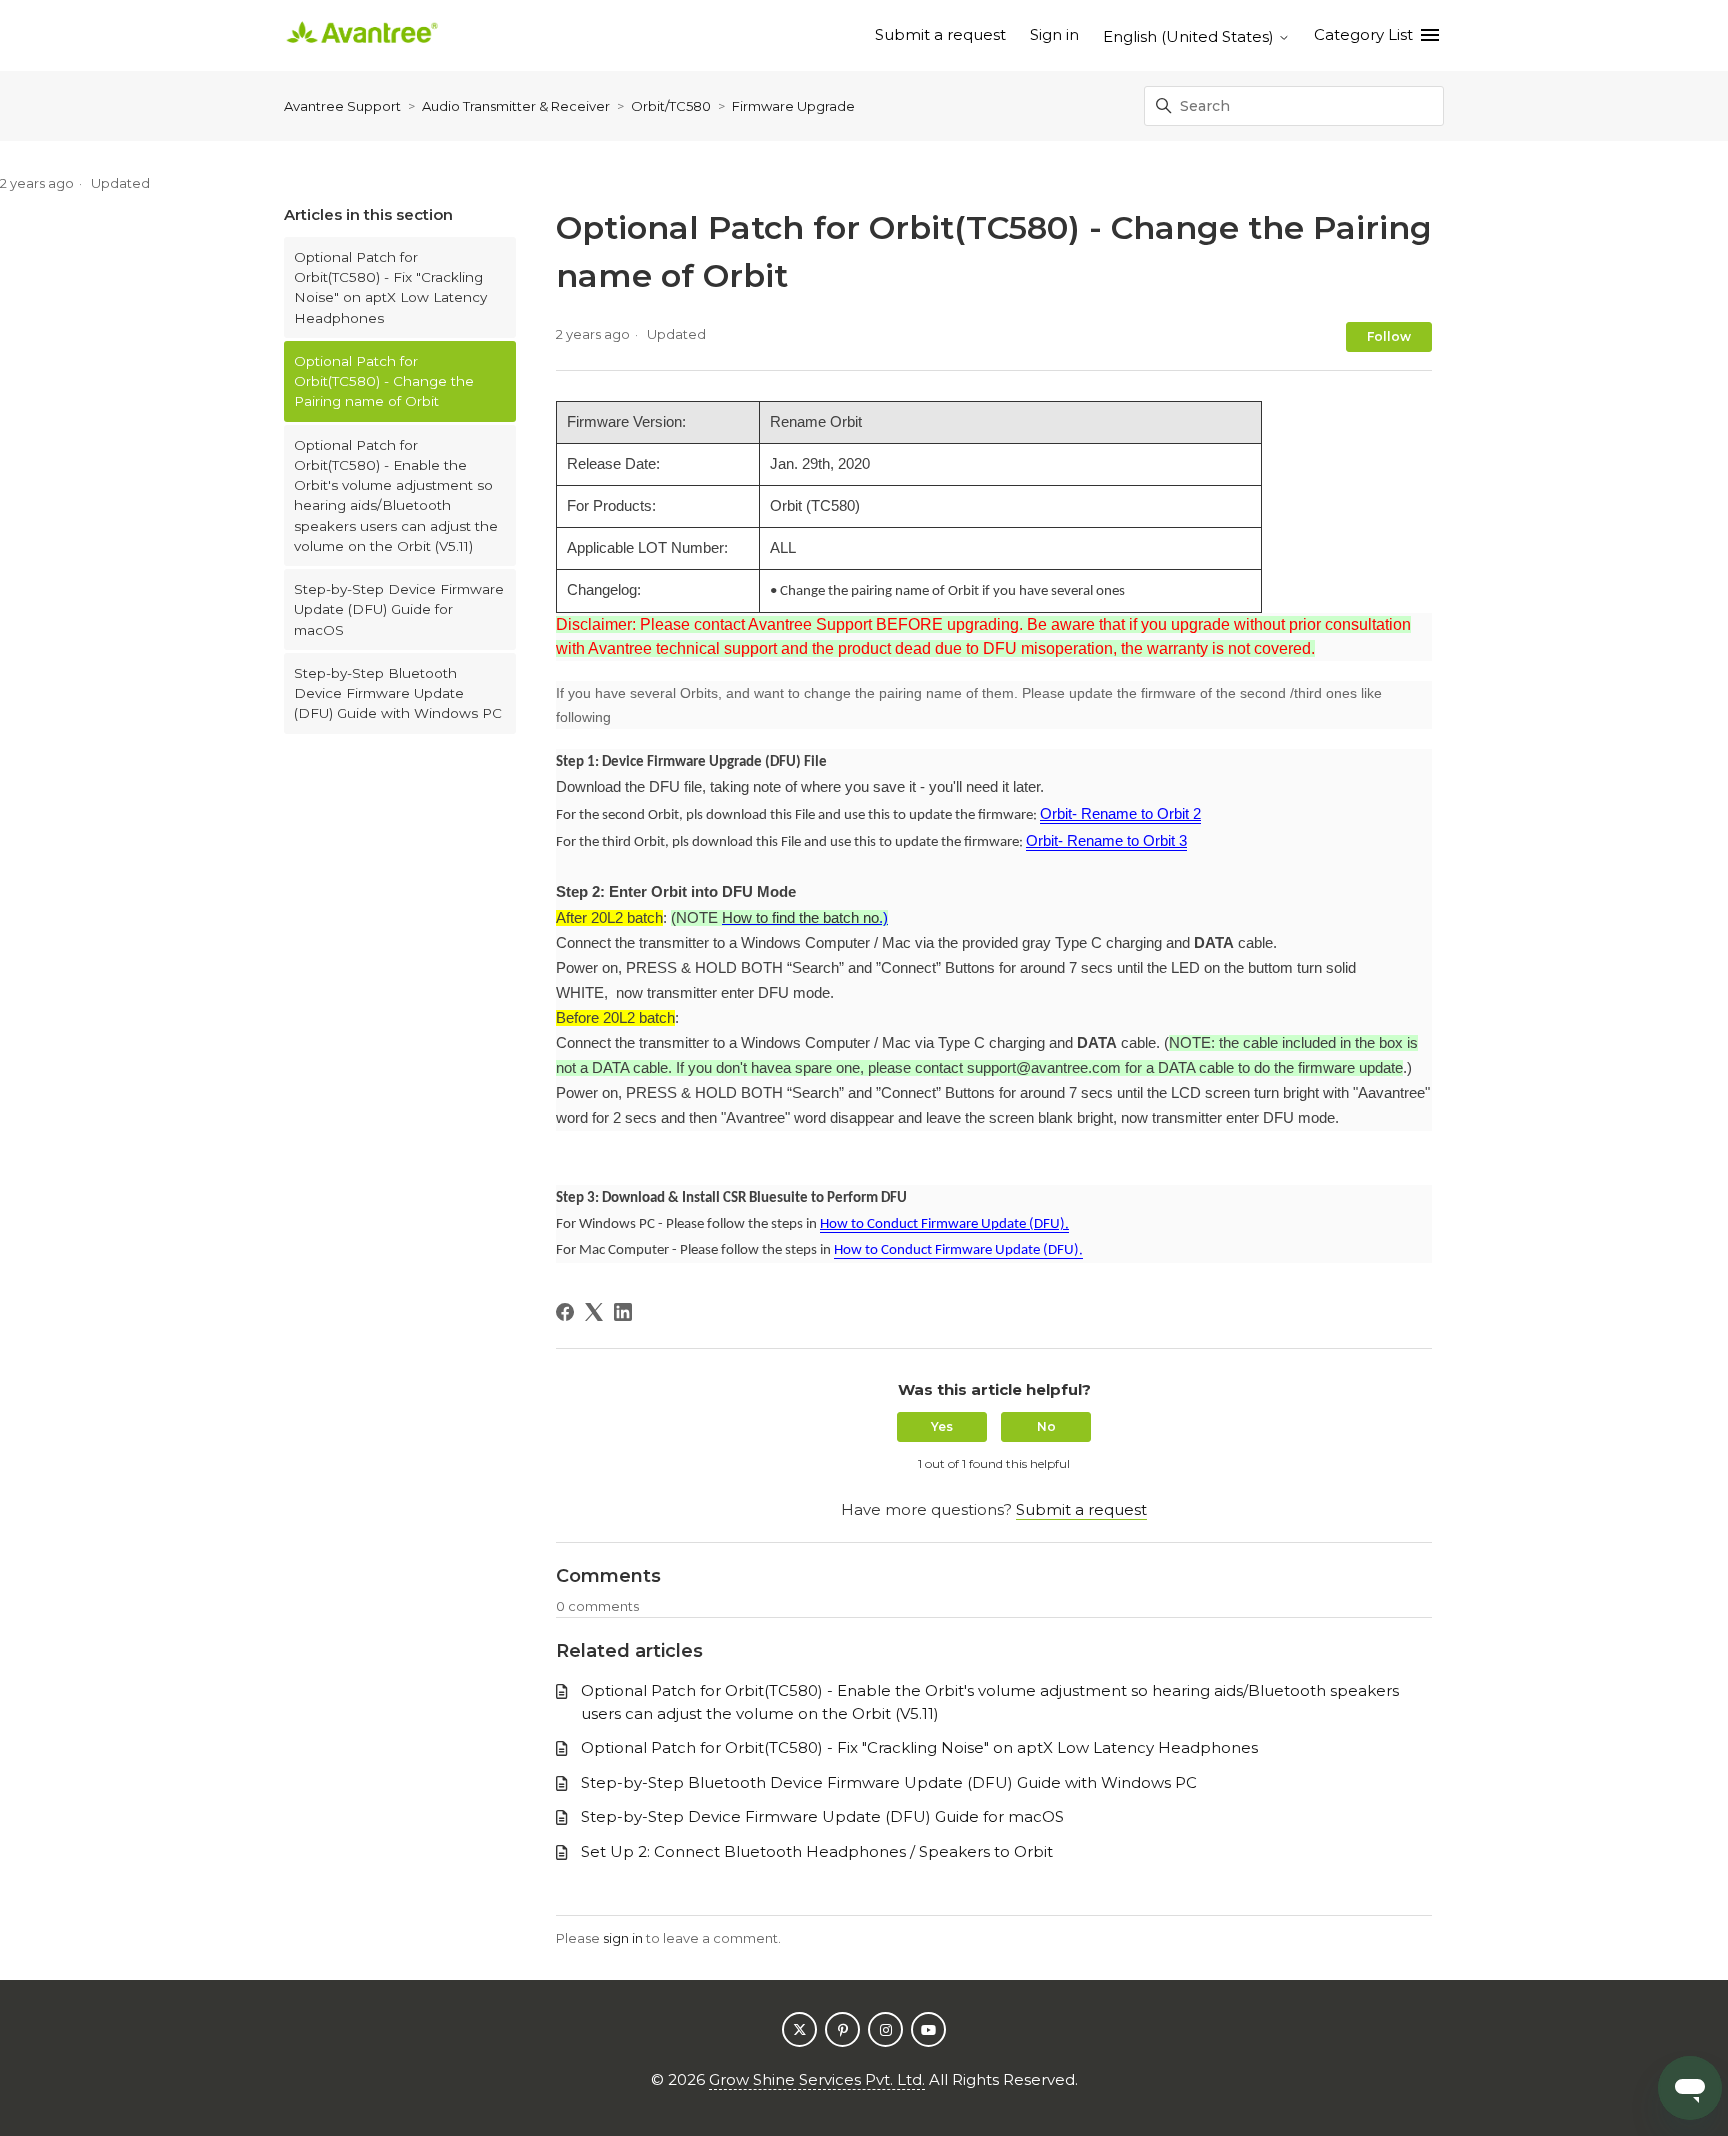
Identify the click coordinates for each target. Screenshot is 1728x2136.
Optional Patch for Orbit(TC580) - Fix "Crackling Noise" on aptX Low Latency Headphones (390, 287)
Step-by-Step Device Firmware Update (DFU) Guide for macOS (399, 609)
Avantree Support (342, 106)
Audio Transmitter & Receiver (516, 106)
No (1046, 1426)
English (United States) (1190, 36)
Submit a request (940, 34)
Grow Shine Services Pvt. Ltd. (817, 2079)
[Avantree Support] (362, 35)
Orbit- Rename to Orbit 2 (1120, 814)
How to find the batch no (800, 918)
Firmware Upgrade (793, 106)
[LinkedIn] (623, 1312)
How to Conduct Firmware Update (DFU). (944, 1224)
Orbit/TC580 (671, 106)
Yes (942, 1426)
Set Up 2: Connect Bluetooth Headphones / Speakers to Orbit (817, 1851)
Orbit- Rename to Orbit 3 (1106, 841)
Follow (1389, 336)
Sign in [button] (1054, 34)
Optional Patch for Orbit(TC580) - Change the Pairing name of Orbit (384, 381)
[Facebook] (565, 1312)
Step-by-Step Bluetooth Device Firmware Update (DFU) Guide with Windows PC (398, 693)
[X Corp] (594, 1312)
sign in (623, 1938)
